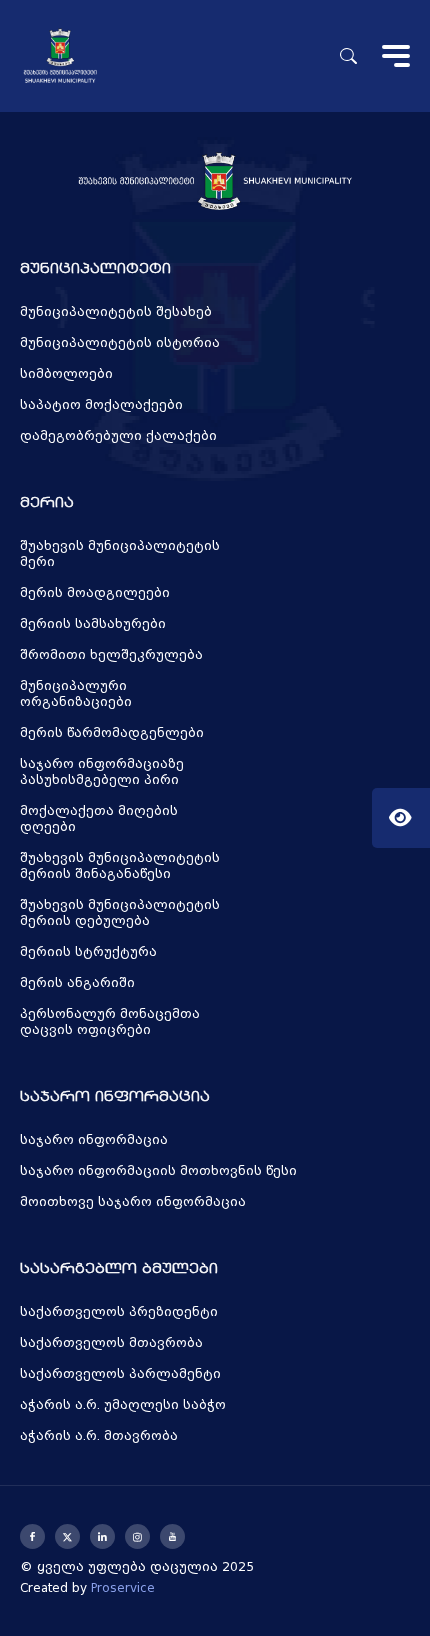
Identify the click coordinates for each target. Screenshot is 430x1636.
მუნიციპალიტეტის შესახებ (116, 312)
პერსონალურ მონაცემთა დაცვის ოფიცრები (110, 1022)
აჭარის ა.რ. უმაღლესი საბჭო (123, 1405)
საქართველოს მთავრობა (111, 1343)
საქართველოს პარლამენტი (120, 1374)
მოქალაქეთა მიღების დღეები (99, 819)
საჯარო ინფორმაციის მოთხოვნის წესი (158, 1171)
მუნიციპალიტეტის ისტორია (120, 343)
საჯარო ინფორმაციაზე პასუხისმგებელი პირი (102, 772)
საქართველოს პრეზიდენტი (119, 1312)
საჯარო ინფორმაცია (94, 1140)
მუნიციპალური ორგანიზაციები (76, 694)
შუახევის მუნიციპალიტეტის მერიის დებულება (120, 913)
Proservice (123, 1588)
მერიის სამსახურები (93, 624)
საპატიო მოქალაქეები (101, 405)
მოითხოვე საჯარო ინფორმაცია (133, 1202)
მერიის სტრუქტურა (88, 952)
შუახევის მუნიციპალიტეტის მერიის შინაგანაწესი (120, 866)
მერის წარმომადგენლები (112, 733)
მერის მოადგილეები (95, 593)
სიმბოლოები (66, 374)
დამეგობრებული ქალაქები (118, 436)
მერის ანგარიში (77, 983)
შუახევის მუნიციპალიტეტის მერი (120, 554)
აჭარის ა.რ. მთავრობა (99, 1436)
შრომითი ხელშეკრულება (111, 655)
